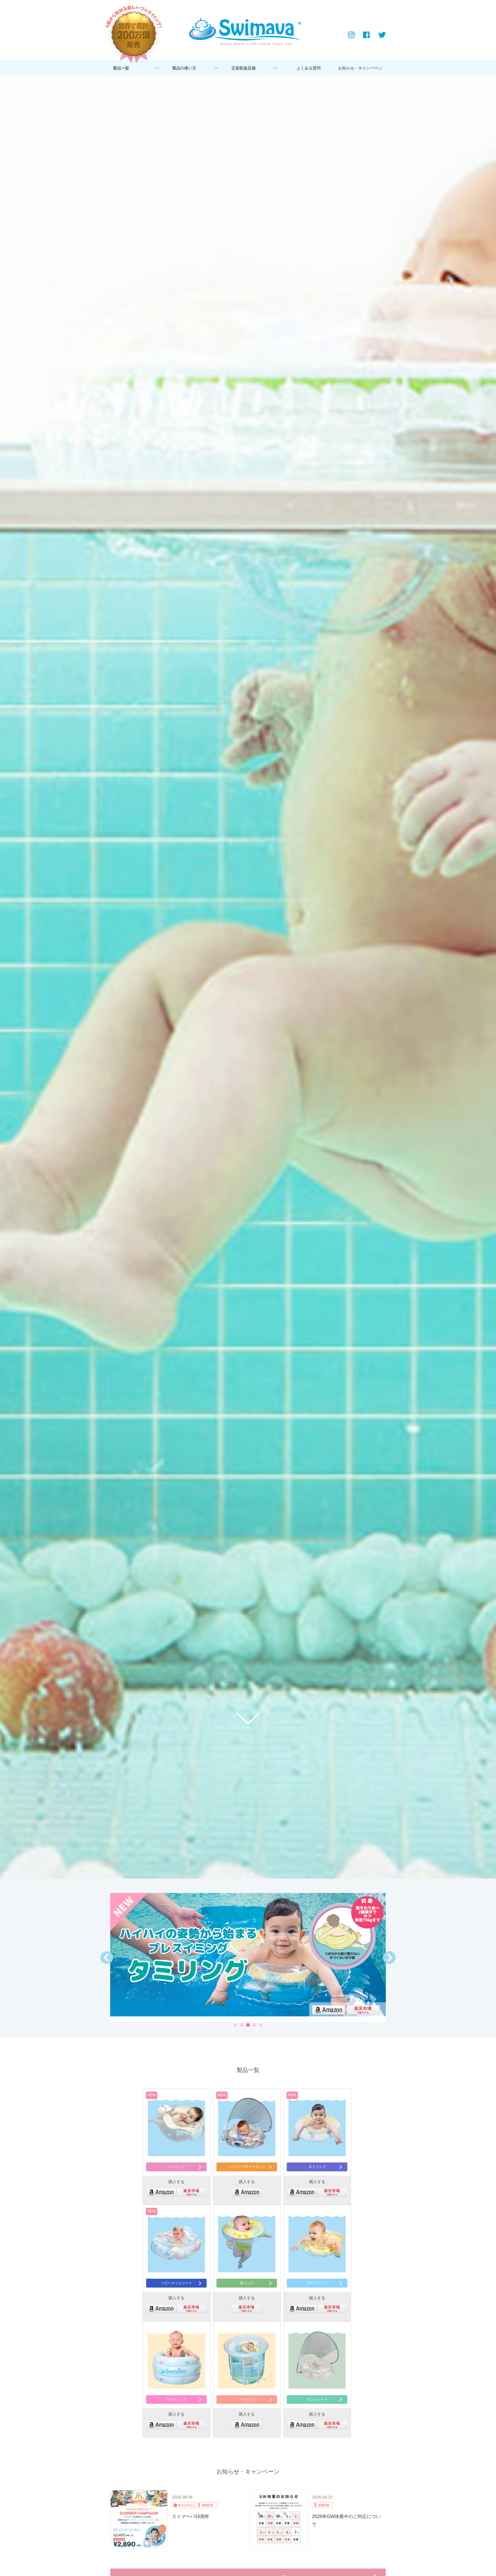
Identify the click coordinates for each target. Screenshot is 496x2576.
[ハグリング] (176, 2126)
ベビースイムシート (177, 2283)
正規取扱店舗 (243, 68)
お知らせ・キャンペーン (359, 68)
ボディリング (317, 2283)
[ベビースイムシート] (176, 2242)
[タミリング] (317, 2126)
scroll (248, 1718)
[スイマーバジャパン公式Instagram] (351, 35)
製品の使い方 (184, 68)
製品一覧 (121, 68)
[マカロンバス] (176, 2359)
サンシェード (317, 2400)
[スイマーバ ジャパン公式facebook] (366, 35)
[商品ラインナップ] (247, 2359)
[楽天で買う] (363, 2004)
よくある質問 (309, 68)
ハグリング (177, 2167)
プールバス (247, 2400)
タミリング (317, 2167)
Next (392, 1960)
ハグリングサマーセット (247, 2167)
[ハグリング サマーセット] (247, 2126)
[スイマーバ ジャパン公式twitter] (382, 35)
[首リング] (247, 2242)
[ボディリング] (248, 1955)
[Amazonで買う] (329, 2004)
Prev (109, 1960)
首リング (247, 2283)
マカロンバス (177, 2400)
